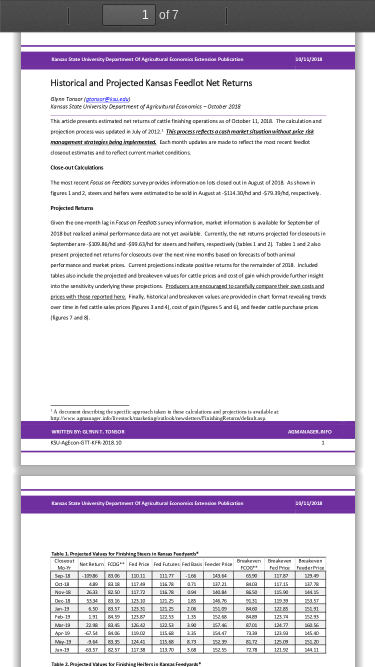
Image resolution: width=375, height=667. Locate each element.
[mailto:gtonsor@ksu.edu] (106, 98)
